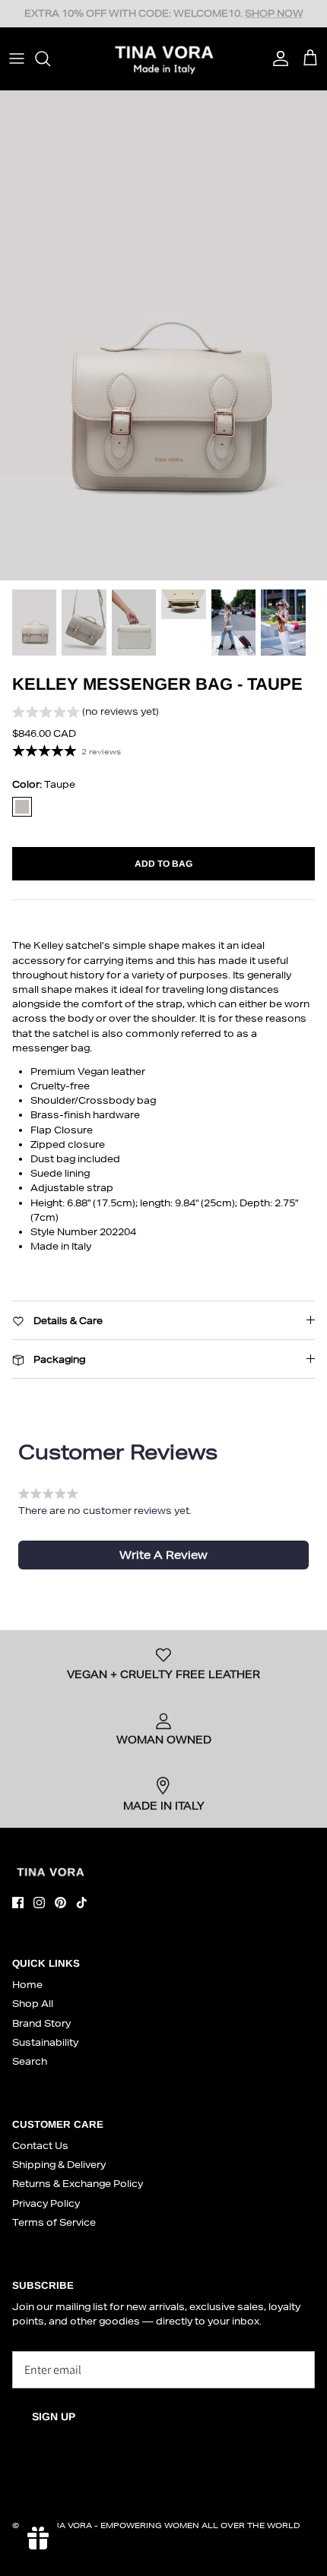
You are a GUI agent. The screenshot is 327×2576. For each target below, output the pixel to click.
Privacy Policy (46, 2203)
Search (30, 2061)
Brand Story (41, 2023)
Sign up (54, 2416)
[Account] (277, 58)
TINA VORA (68, 2525)
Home (27, 1985)
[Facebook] (18, 1903)
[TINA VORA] (163, 58)
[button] (86, 713)
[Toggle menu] (17, 58)
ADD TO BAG (163, 864)
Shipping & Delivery (59, 2165)
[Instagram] (39, 1903)
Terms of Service (54, 2222)
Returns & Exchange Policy (78, 2184)
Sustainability (45, 2042)
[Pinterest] (60, 1903)
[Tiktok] (82, 1903)
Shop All (33, 2004)
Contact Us (40, 2146)
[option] (163, 335)
